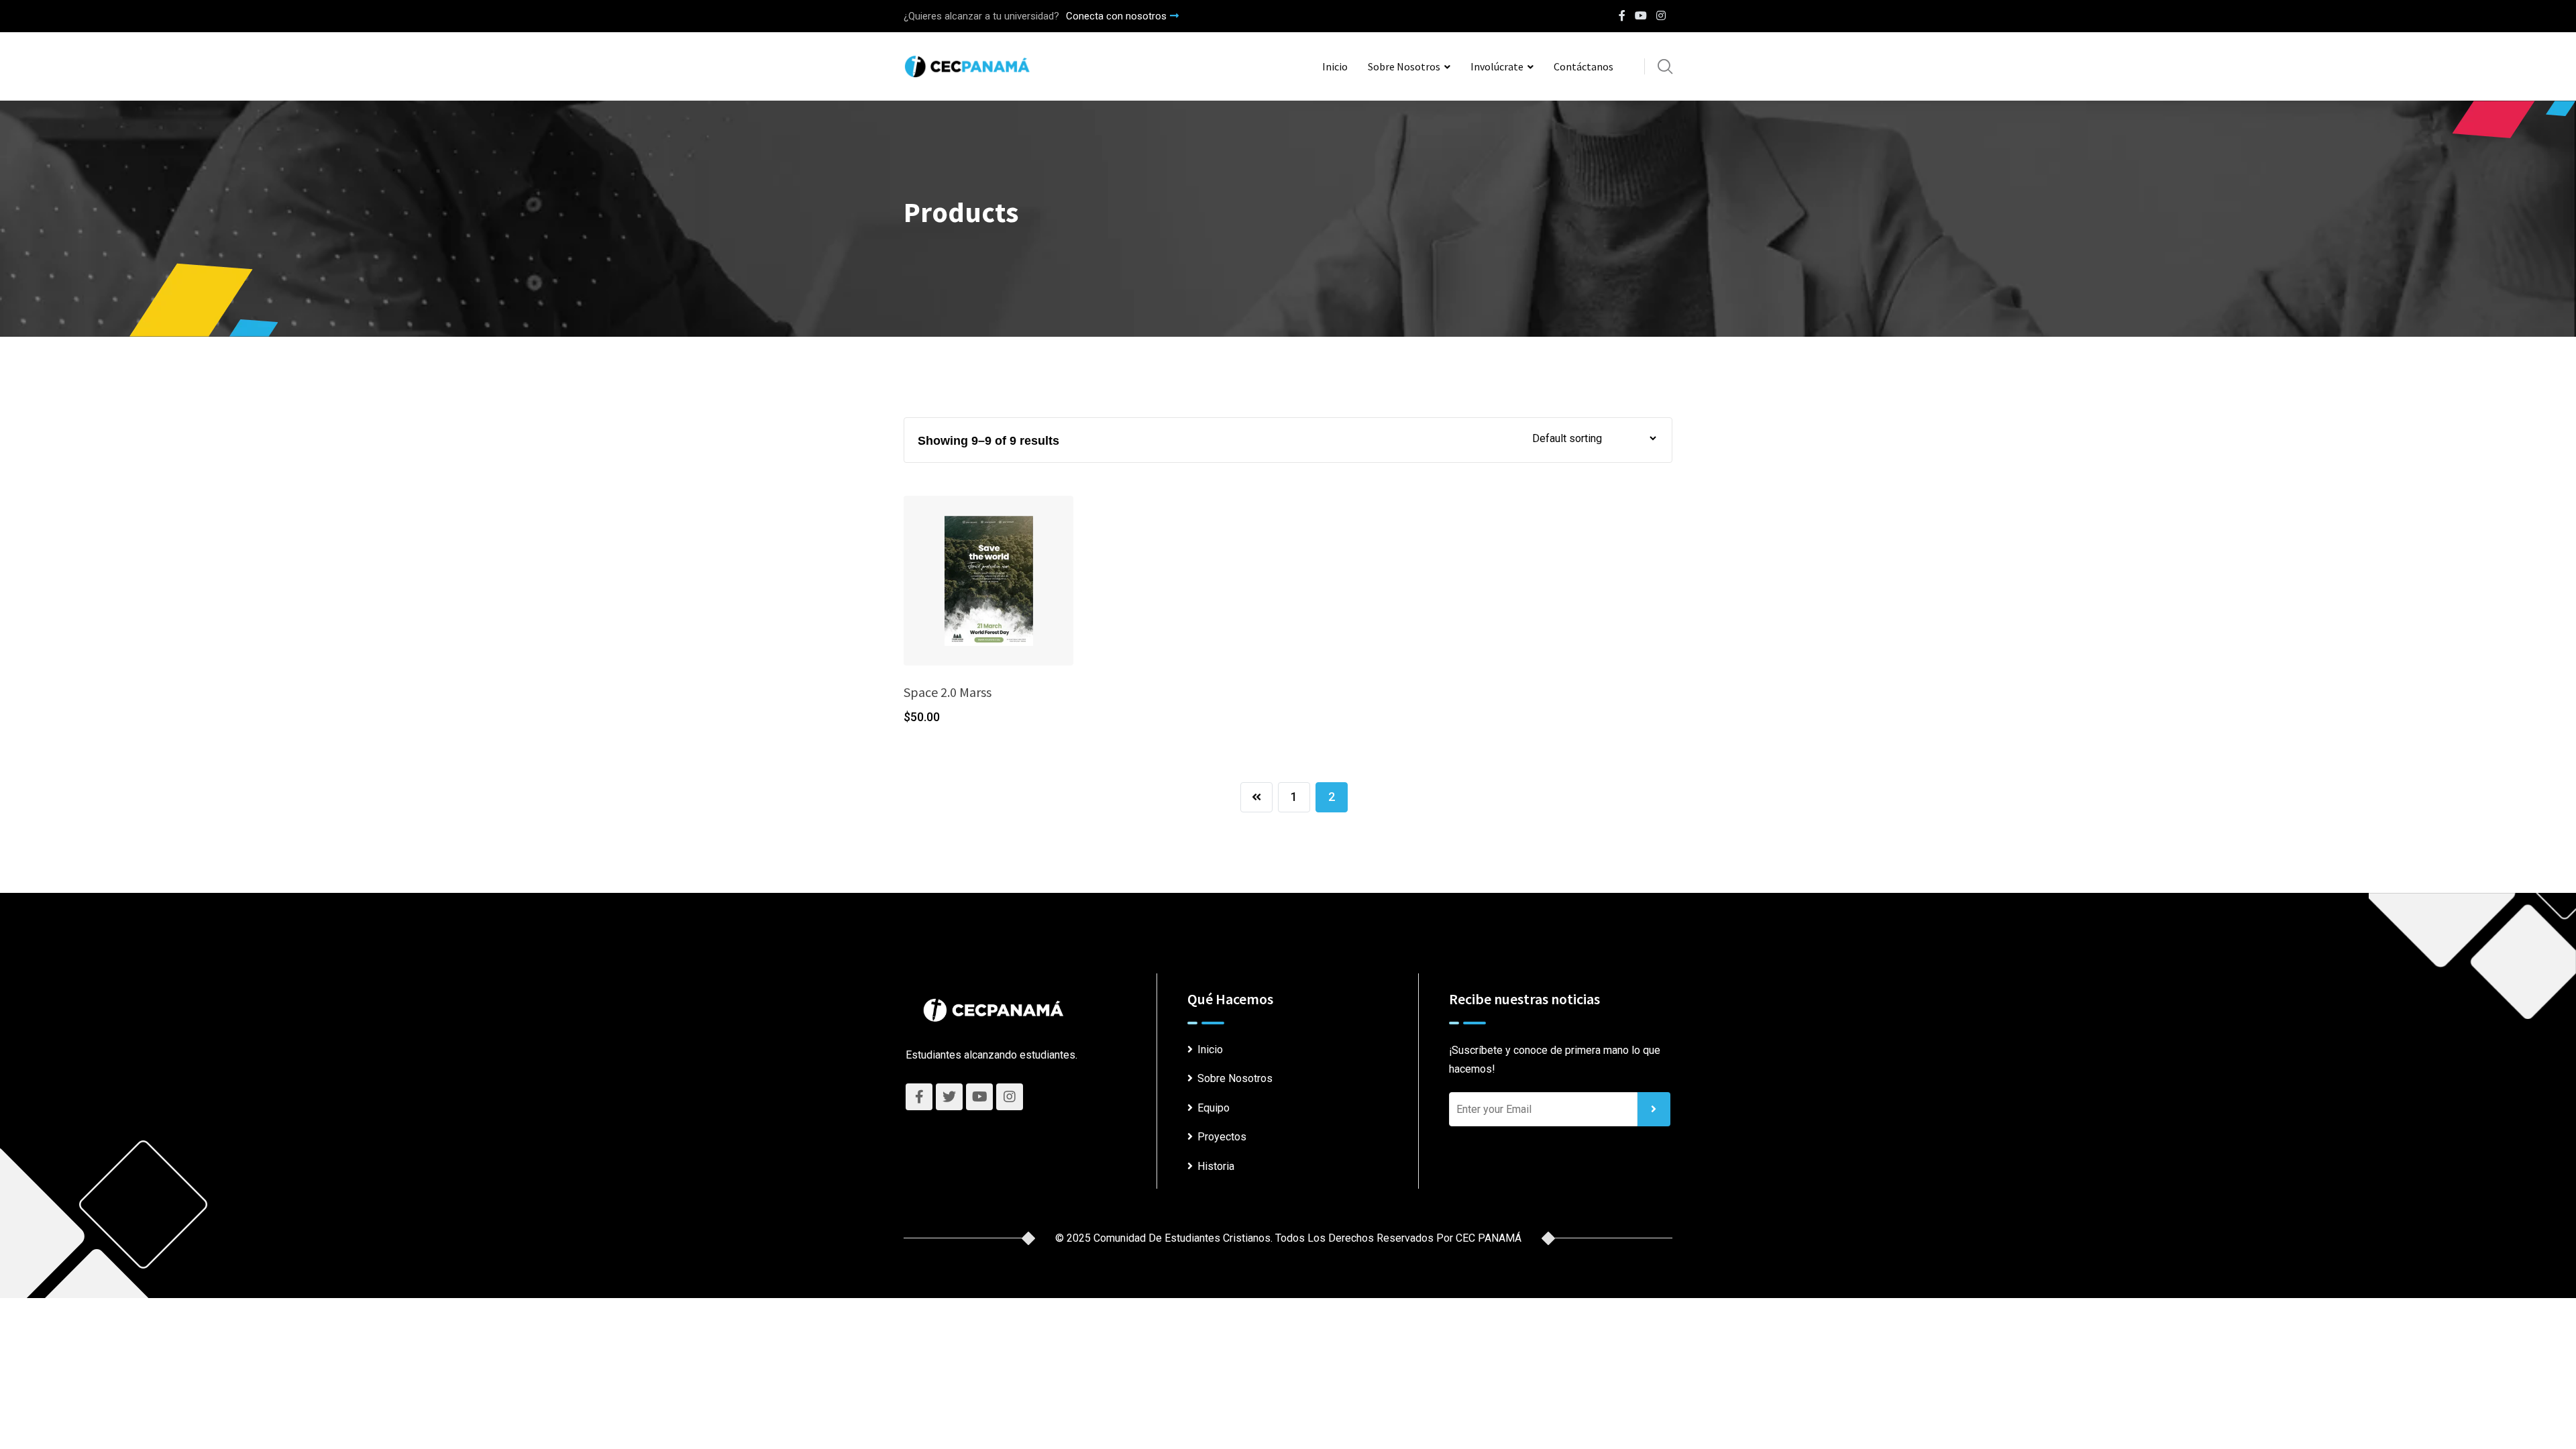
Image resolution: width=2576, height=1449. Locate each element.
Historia (1216, 1166)
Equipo (1214, 1108)
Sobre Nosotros (1404, 66)
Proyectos (1222, 1137)
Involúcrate (1497, 66)
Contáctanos (1584, 66)
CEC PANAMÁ (1489, 1238)
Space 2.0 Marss (948, 692)
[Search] (1665, 66)
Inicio (1335, 66)
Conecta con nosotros (1116, 16)
